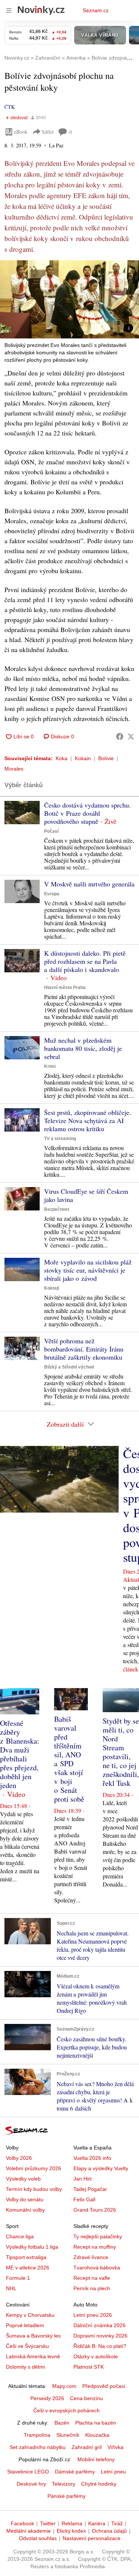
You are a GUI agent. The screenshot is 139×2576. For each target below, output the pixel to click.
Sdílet (48, 132)
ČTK (10, 107)
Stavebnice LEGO (28, 2472)
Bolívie (106, 758)
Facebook (22, 2523)
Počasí (51, 831)
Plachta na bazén (96, 2423)
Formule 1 (18, 2278)
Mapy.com (64, 2386)
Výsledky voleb (23, 2179)
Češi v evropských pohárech (67, 2410)
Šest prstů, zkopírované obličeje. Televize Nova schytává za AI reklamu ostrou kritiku (88, 1120)
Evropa (52, 894)
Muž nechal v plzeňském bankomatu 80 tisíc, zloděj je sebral (83, 1048)
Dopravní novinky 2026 (100, 2336)
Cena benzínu (87, 2398)
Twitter (48, 2523)
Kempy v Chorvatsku (30, 2315)
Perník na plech (92, 2288)
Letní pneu (113, 2472)
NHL (11, 2288)
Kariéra (97, 2523)
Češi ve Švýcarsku (27, 2346)
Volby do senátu (25, 2199)
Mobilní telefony (96, 2459)
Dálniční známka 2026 (100, 2325)
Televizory (64, 2484)
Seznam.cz (96, 10)
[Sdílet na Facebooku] (120, 736)
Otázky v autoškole (96, 2356)
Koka (62, 758)
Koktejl (52, 1288)
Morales (14, 769)
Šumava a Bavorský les (33, 2336)
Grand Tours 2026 (95, 2210)
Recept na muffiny (95, 2247)
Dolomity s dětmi (25, 2367)
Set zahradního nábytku (38, 2447)
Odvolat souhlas (38, 2538)
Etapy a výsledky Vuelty (101, 2168)
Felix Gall (84, 2199)
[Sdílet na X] (131, 736)
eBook (21, 132)
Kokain (83, 758)
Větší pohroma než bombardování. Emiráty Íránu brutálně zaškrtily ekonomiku (84, 1349)
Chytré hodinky (99, 2484)
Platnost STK (89, 2367)
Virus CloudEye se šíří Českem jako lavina (86, 1195)
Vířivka (115, 2447)
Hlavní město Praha (65, 988)
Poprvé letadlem (25, 2325)
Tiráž (117, 2523)
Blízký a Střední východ (69, 1367)
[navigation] (9, 10)
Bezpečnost (57, 1209)
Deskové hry (31, 2484)
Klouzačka (97, 2435)
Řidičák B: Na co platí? (100, 2346)
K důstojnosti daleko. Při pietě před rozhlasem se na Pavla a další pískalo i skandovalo (85, 961)
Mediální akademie (29, 2531)
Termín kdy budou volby (34, 2189)
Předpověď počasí (104, 2386)
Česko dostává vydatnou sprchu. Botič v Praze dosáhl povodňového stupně (87, 813)
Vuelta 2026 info (92, 2158)
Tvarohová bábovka (97, 2268)
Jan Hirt (82, 2179)
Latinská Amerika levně (33, 2356)
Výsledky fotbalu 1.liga (32, 2247)
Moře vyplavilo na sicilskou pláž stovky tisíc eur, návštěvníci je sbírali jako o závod (88, 1270)
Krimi (50, 1066)
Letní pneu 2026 (93, 2315)
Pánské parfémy (67, 2496)
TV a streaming (60, 1139)
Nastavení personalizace (92, 2538)
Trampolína (37, 2435)
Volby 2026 (19, 2158)
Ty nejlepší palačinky (98, 2236)
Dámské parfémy (75, 2472)
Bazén (62, 2423)
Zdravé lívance (91, 2257)
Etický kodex (71, 2531)
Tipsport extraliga (26, 2257)
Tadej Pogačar (90, 2189)
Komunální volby (25, 2210)
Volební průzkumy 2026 (34, 2168)
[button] (69, 299)
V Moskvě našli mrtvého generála (89, 884)
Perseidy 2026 (47, 2398)
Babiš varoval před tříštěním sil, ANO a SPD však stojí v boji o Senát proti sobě (69, 1759)
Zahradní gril (87, 2447)
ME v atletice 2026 (28, 2268)
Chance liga (20, 2236)
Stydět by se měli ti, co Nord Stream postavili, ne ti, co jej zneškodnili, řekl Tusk (121, 1752)
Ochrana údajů (109, 2531)
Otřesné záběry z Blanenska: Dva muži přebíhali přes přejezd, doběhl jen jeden (20, 1754)
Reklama (72, 2523)
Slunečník (68, 2435)
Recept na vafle (92, 2278)
